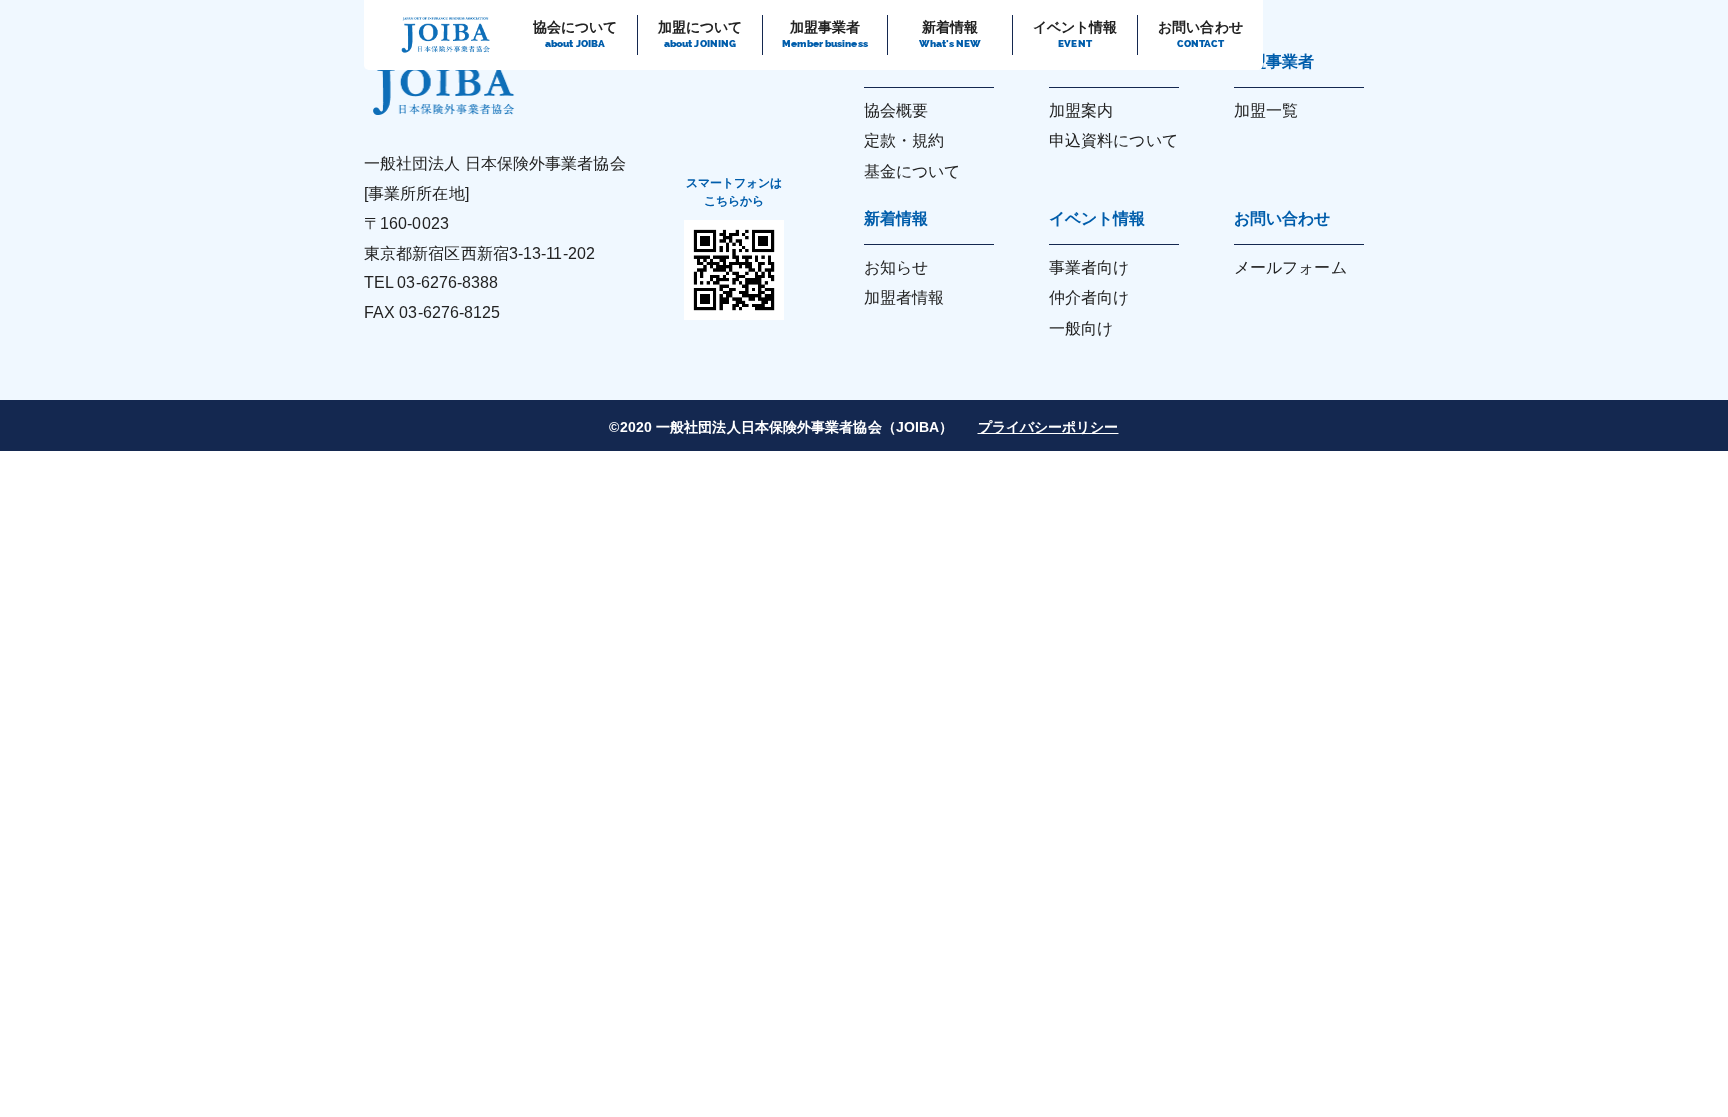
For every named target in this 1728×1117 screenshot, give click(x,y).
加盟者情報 (904, 297)
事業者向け (1089, 267)
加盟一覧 (1266, 110)
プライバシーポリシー (1048, 427)
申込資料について (1113, 140)
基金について (912, 171)
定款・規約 (904, 140)
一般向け (1081, 328)
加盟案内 (1081, 110)
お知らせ (896, 267)
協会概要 (896, 110)
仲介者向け (1089, 297)
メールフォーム (1290, 267)
